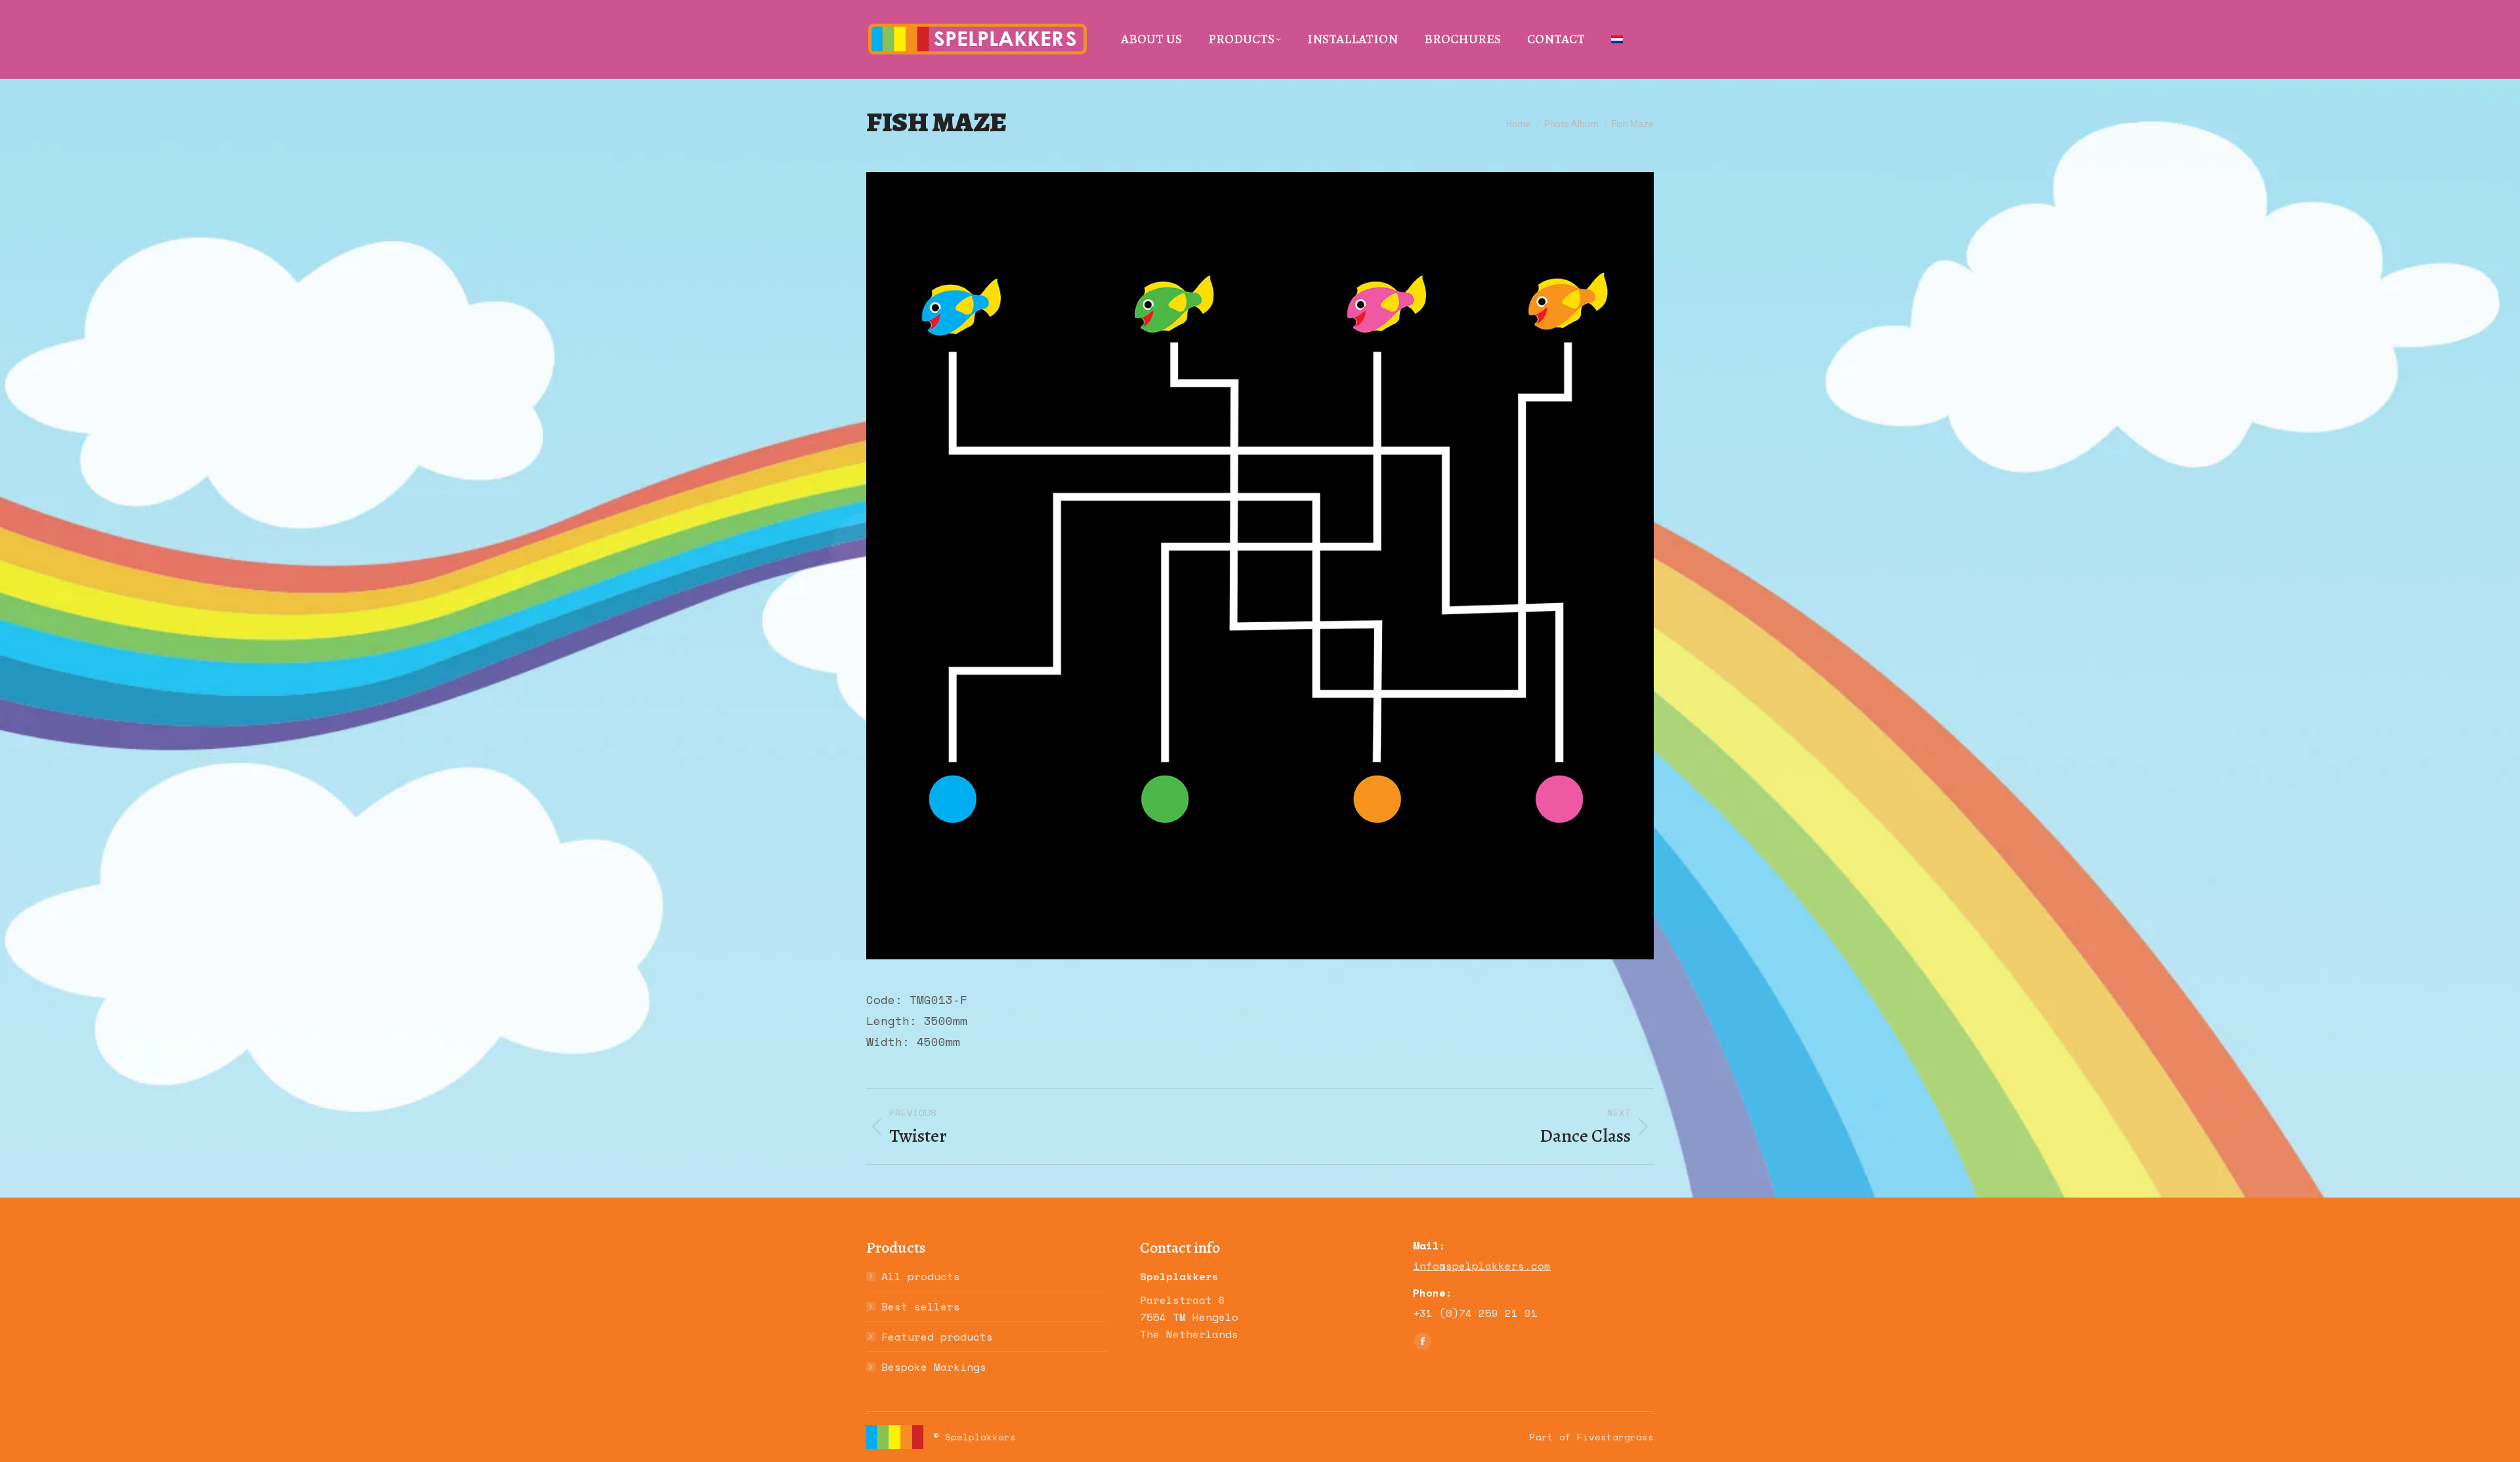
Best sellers (921, 1306)
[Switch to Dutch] (1617, 39)
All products (921, 1276)
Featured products (937, 1337)
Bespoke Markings (934, 1367)
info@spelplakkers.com (1482, 1266)
